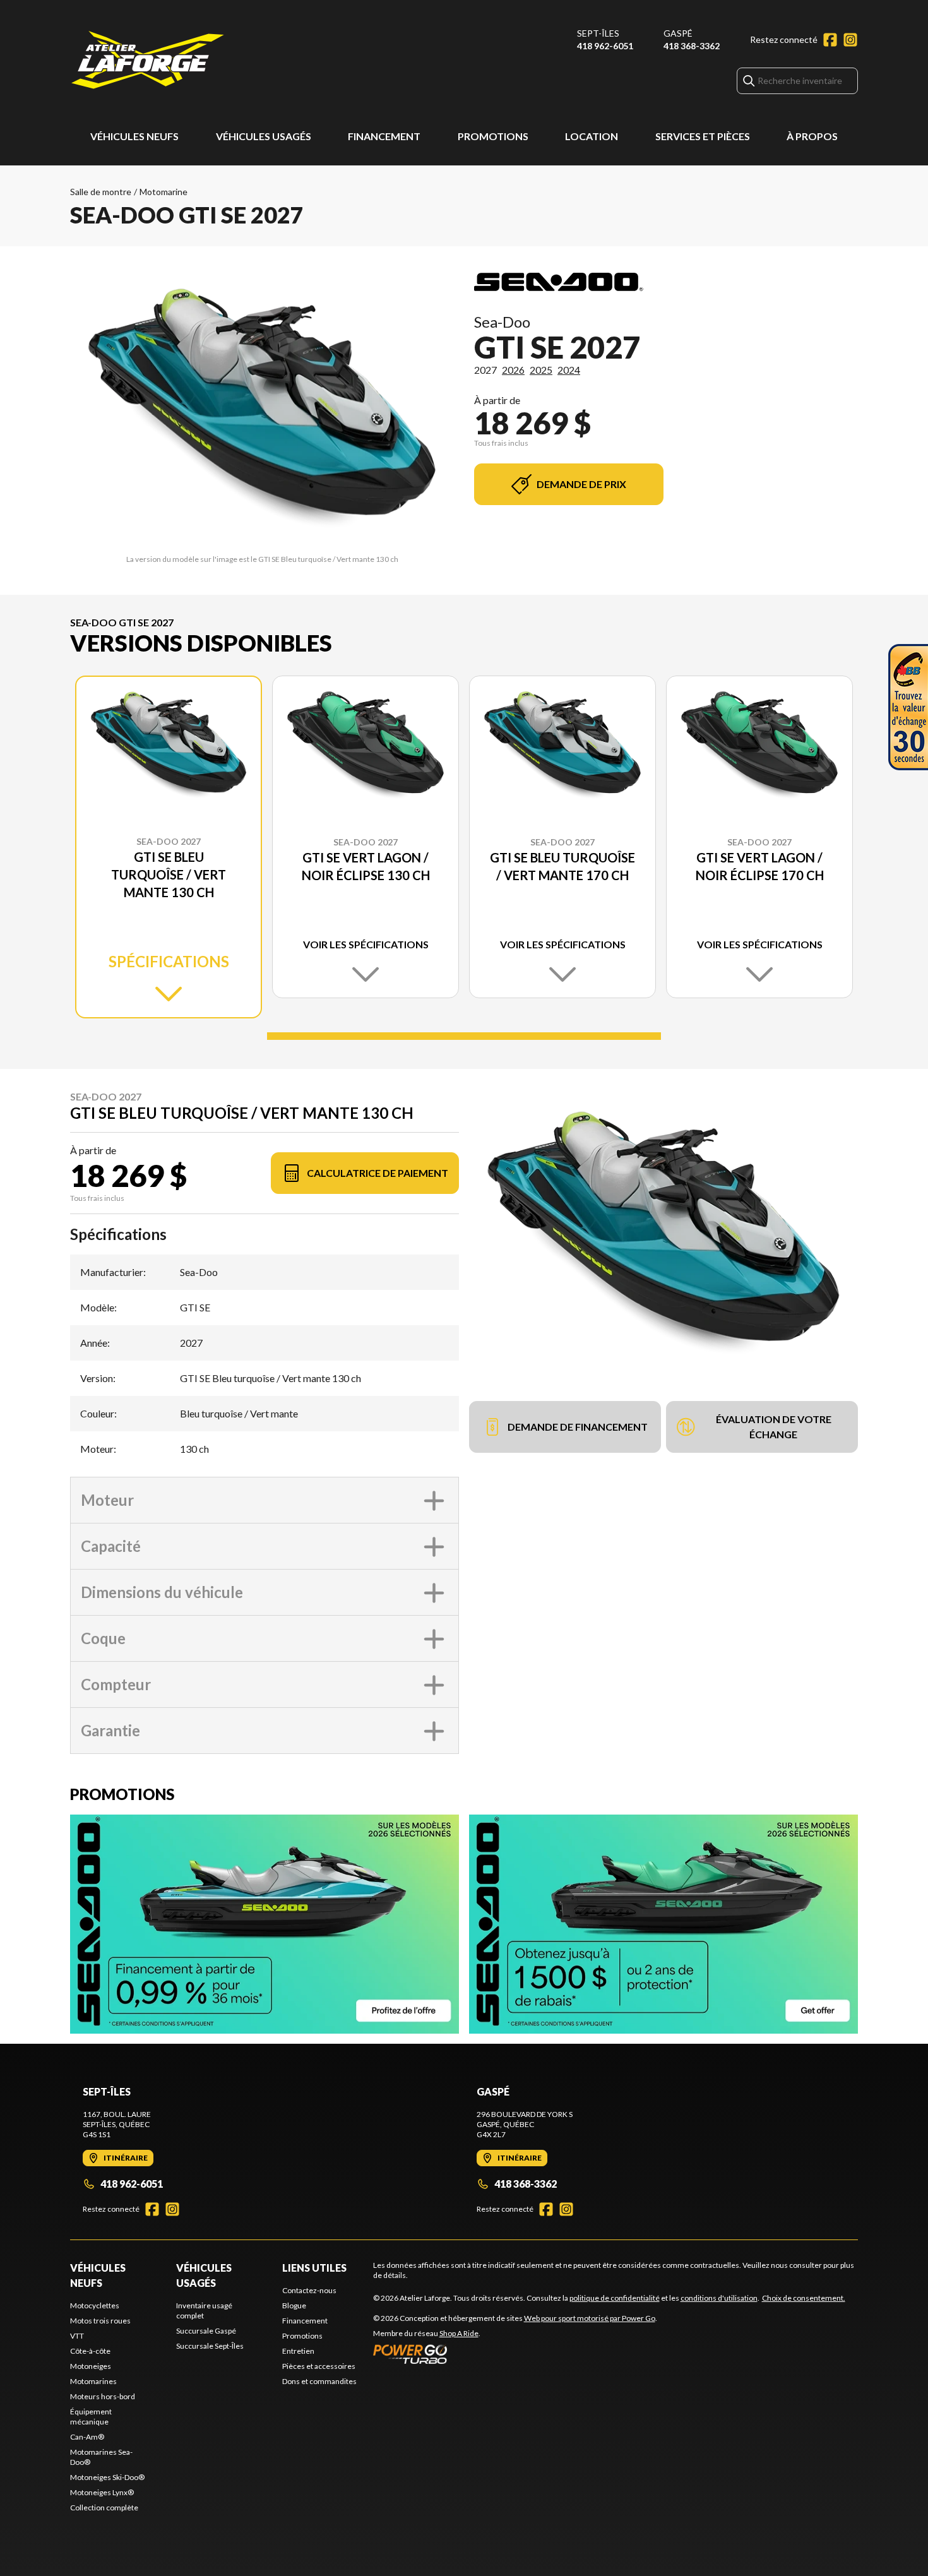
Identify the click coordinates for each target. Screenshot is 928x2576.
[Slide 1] (464, 1036)
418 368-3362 (692, 46)
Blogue (294, 2305)
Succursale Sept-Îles (210, 2346)
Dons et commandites (319, 2381)
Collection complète (104, 2507)
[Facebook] (830, 40)
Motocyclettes (95, 2305)
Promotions (493, 136)
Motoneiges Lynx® (102, 2492)
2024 (569, 370)
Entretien (298, 2351)
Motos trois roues (100, 2321)
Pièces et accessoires (319, 2366)
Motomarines (93, 2381)
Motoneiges (91, 2366)
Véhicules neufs (134, 136)
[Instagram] (850, 40)
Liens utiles (314, 2268)
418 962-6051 (605, 46)
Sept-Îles (598, 33)
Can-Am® (87, 2437)
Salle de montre (101, 192)
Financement (384, 136)
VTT (77, 2336)
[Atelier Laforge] (148, 61)
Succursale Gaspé (206, 2331)
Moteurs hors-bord (103, 2396)
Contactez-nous (309, 2290)
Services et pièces (703, 136)
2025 (541, 370)
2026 (513, 370)
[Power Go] (515, 2354)
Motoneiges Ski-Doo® (107, 2477)
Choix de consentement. (804, 2298)
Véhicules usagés (264, 136)
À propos (812, 136)
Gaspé (678, 33)
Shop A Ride (459, 2333)
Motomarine (164, 192)
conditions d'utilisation (719, 2298)
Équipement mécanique (91, 2417)
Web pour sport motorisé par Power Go (590, 2318)
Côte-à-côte (90, 2351)
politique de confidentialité (615, 2298)
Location (592, 136)
